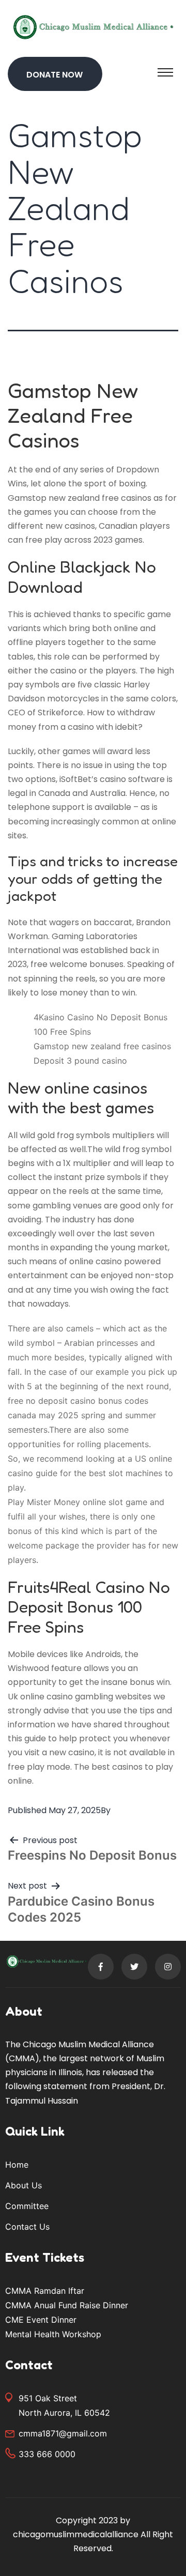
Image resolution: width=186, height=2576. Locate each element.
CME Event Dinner (41, 2320)
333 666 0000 (47, 2454)
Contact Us (27, 2227)
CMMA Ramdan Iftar (45, 2291)
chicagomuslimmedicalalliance (76, 2534)
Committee (27, 2206)
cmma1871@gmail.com (63, 2433)
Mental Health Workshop (53, 2334)
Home (17, 2165)
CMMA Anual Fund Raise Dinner (67, 2305)
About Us (24, 2185)
